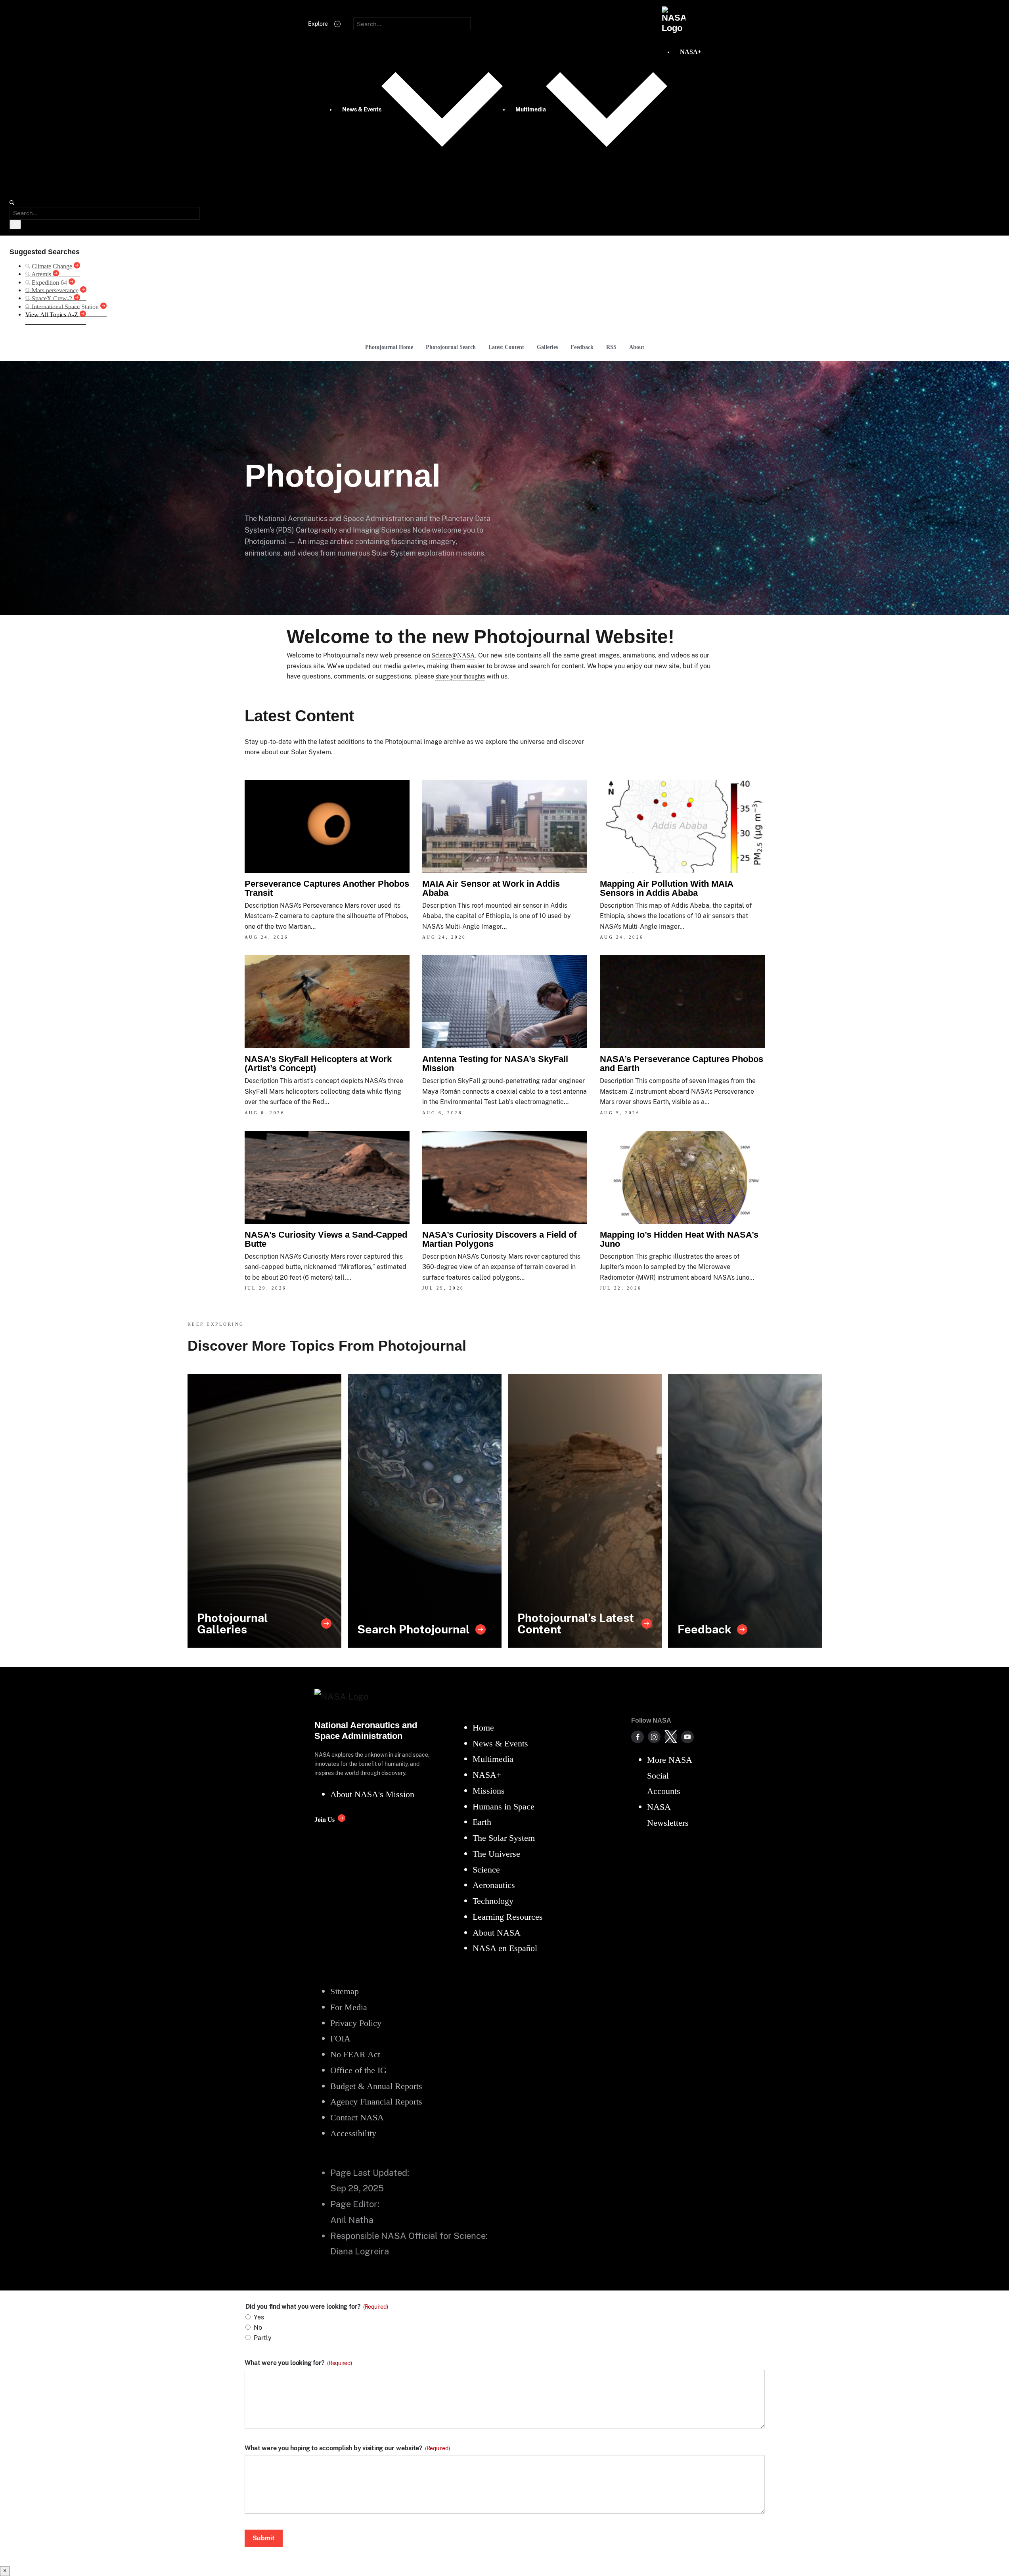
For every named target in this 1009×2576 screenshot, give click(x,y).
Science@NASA (453, 655)
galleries (414, 666)
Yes (259, 2317)
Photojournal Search (451, 347)
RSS (611, 347)
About (637, 347)
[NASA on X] (671, 1737)
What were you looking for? (298, 2363)
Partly (263, 2338)
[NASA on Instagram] (654, 1737)
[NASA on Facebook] (638, 1737)
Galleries (547, 347)
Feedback (582, 347)
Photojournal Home (389, 347)
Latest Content (506, 347)
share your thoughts (460, 676)
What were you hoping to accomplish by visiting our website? (347, 2448)
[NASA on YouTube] (687, 1737)
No (258, 2328)
